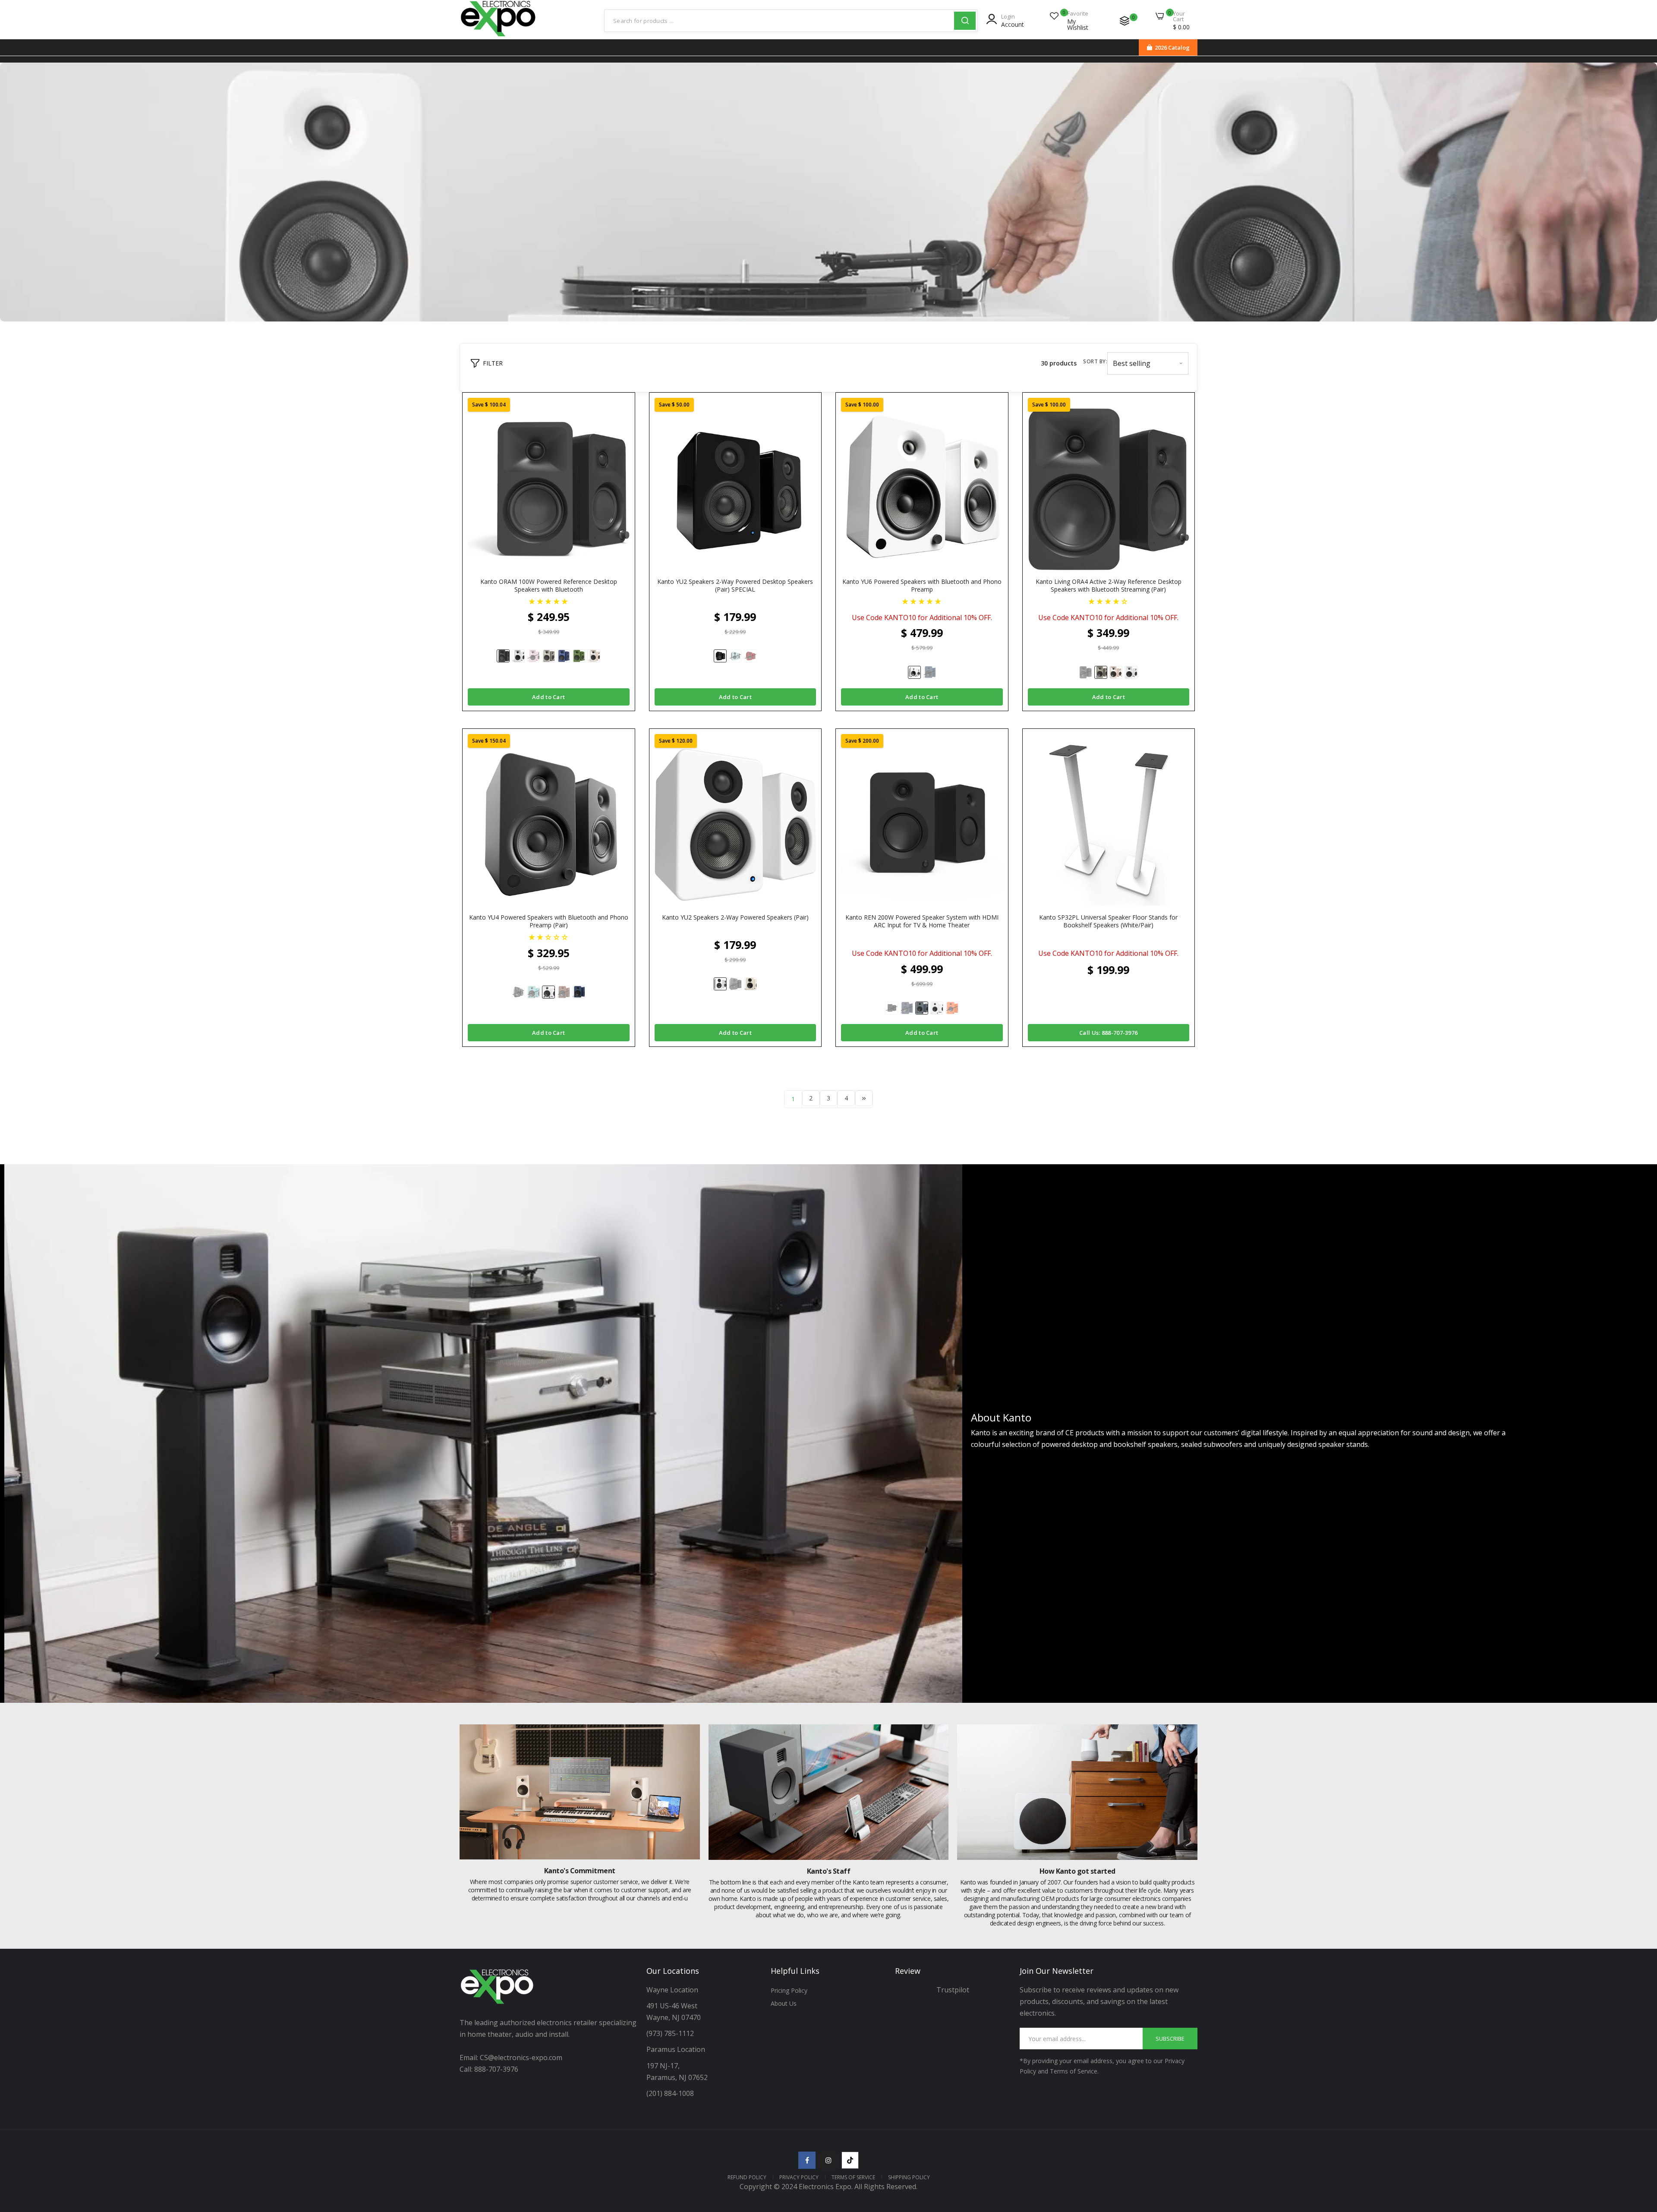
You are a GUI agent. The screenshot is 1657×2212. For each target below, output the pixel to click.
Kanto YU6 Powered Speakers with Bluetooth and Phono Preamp (922, 586)
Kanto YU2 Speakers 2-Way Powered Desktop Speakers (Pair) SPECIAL (735, 586)
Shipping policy (909, 2177)
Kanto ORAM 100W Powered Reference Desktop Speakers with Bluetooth (549, 586)
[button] (549, 601)
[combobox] (779, 21)
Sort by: (1095, 361)
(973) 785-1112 (671, 2033)
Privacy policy (799, 2177)
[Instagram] (828, 2160)
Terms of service (853, 2177)
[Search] (965, 21)
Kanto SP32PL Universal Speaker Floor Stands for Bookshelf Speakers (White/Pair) (1108, 921)
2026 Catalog (1172, 47)
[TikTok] (850, 2160)
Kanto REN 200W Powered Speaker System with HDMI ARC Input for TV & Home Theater (922, 921)
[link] (828, 192)
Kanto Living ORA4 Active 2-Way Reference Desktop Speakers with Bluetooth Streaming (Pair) (1109, 586)
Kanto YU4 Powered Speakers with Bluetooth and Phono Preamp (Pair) (549, 921)
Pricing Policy (789, 1990)
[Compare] (1125, 21)
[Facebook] (807, 2160)
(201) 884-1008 (670, 2093)
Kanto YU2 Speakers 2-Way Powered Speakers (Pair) (735, 917)
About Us (784, 2003)
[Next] (864, 1098)
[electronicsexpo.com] (498, 38)
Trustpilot (953, 1990)
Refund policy (747, 2177)
